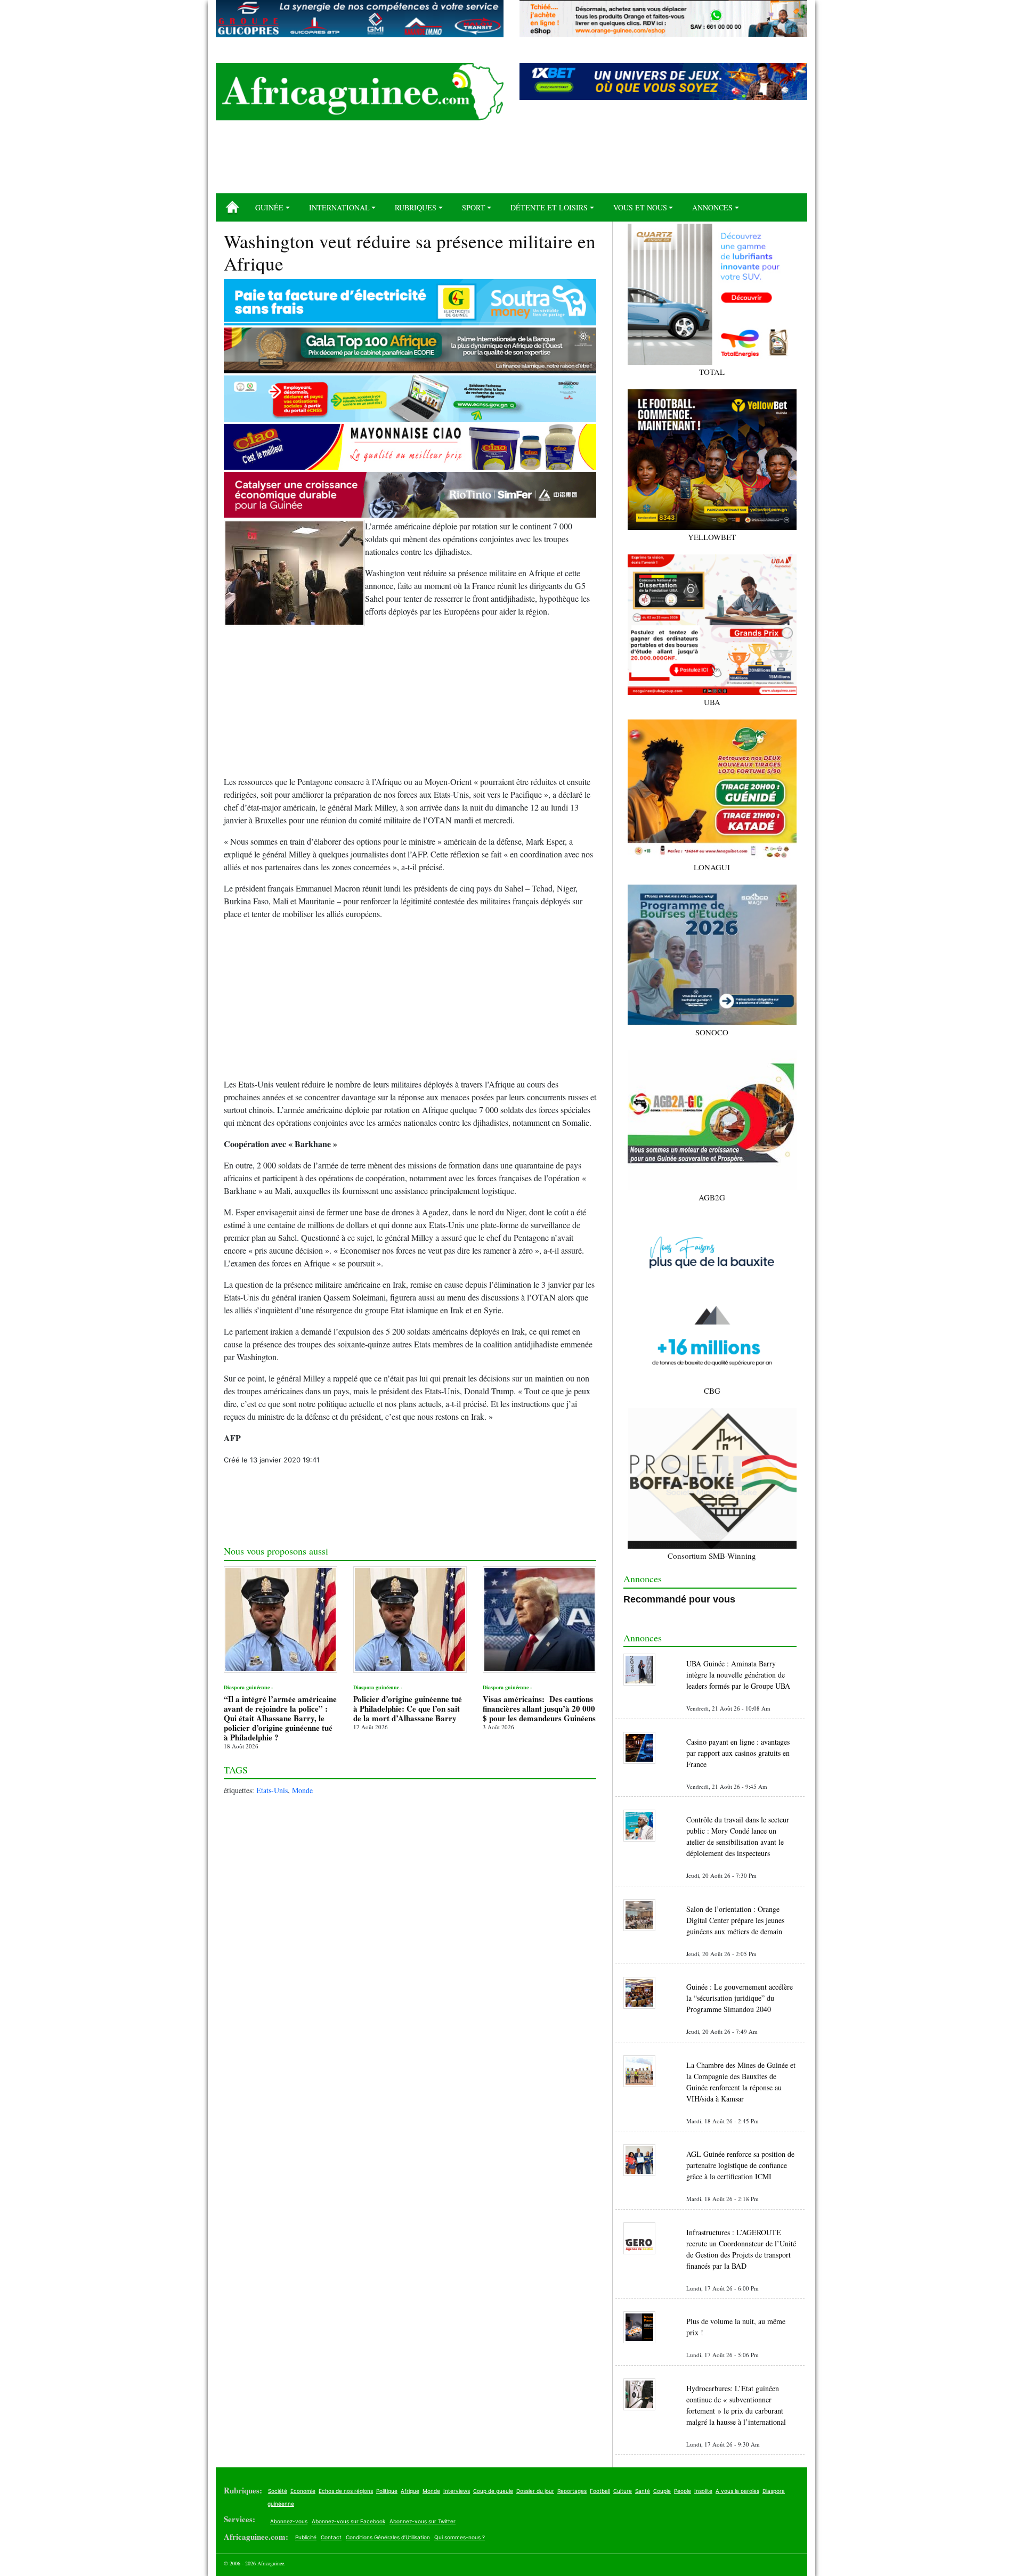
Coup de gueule (493, 2491)
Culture (623, 2491)
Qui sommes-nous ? (460, 2537)
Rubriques (416, 207)
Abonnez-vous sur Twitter (423, 2521)
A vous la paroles (737, 2491)
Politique (387, 2491)
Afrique (410, 2491)
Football (600, 2491)
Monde (302, 1790)
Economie (303, 2491)
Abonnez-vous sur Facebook (348, 2521)
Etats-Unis (272, 1790)
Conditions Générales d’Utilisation (388, 2537)
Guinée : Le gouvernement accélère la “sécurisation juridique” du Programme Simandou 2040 (740, 1998)
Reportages (572, 2491)
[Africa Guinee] (360, 92)
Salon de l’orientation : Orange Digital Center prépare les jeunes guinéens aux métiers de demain (735, 1920)
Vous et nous (640, 207)
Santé (643, 2491)
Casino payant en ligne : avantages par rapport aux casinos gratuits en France (738, 1753)
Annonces (712, 207)
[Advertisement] (511, 161)
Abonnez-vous (289, 2521)
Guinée (269, 207)
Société (278, 2491)
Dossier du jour (535, 2491)
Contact (331, 2537)
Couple (662, 2491)
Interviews (457, 2491)
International (339, 207)
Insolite (703, 2491)
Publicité (306, 2537)
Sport (474, 207)
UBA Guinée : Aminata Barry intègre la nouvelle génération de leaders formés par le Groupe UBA (738, 1675)
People (683, 2491)
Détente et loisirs (549, 207)
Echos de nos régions (346, 2491)
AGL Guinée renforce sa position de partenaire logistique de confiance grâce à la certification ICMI (740, 2165)
